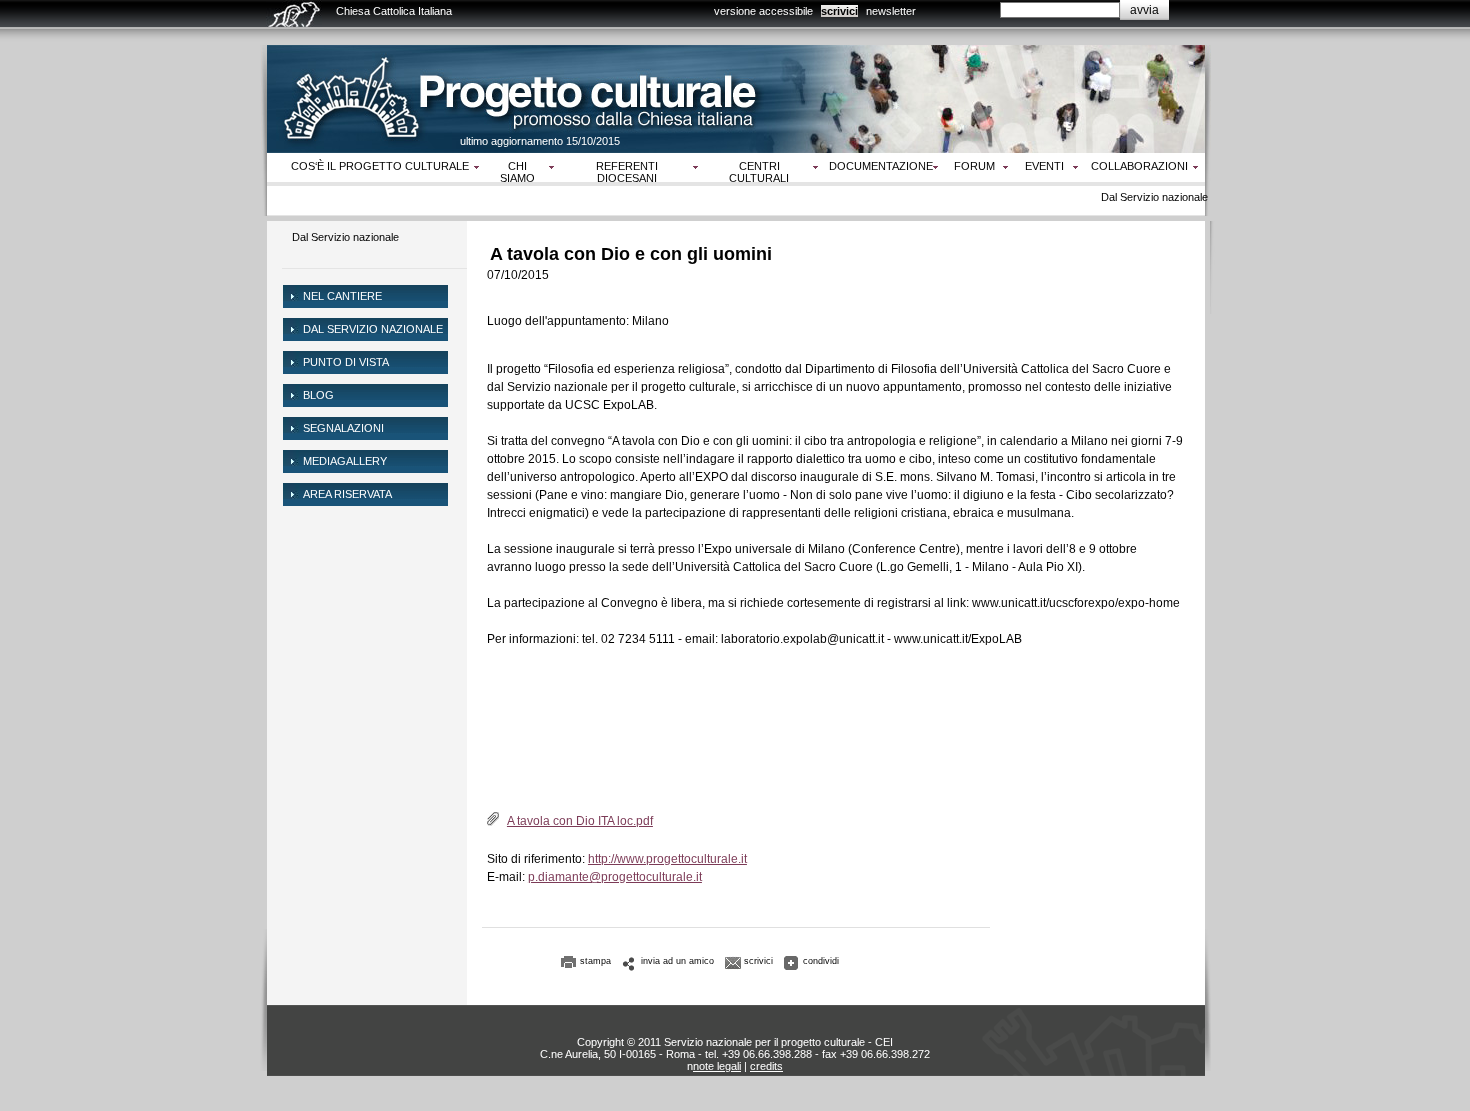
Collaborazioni (1139, 166)
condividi (821, 961)
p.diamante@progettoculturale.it (615, 877)
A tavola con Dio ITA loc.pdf (580, 821)
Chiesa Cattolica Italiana (394, 11)
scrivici (839, 11)
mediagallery (345, 461)
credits (766, 1066)
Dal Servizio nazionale (345, 237)
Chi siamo (517, 172)
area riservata (347, 494)
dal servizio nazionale (373, 329)
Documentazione (881, 166)
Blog (318, 395)
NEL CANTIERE (342, 296)
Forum (974, 166)
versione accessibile (763, 11)
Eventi (1044, 166)
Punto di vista (346, 362)
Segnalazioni (343, 428)
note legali (717, 1066)
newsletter (891, 11)
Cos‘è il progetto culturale (380, 166)
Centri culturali (759, 172)
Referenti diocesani (627, 172)
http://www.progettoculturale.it (667, 859)
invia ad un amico (677, 961)
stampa (595, 961)
